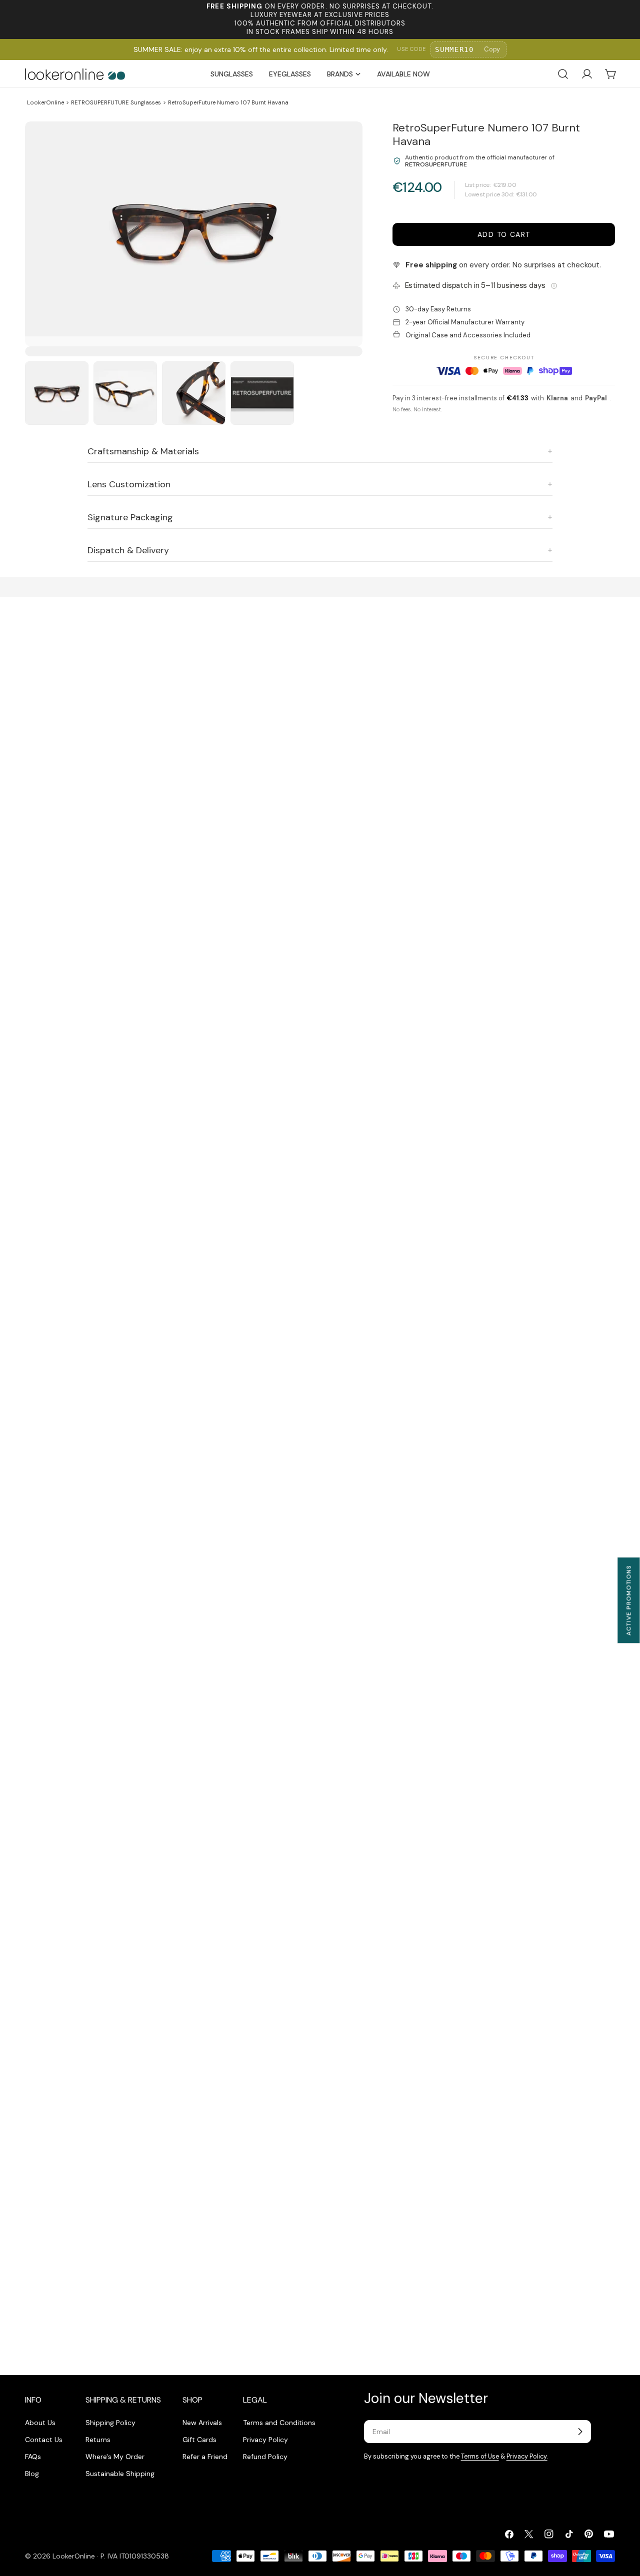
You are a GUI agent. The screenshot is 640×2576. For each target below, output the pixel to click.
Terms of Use (480, 2457)
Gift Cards (199, 2440)
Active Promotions (628, 1600)
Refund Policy (265, 2457)
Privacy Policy (265, 2440)
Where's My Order (115, 2457)
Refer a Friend (205, 2457)
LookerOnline (45, 102)
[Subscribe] (580, 2432)
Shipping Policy (110, 2423)
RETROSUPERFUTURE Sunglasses (116, 102)
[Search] (563, 74)
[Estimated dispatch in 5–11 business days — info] (554, 286)
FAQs (33, 2457)
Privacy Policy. (527, 2457)
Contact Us (44, 2440)
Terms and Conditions (279, 2423)
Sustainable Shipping (120, 2474)
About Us (40, 2423)
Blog (32, 2474)
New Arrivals (202, 2423)
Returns (98, 2440)
